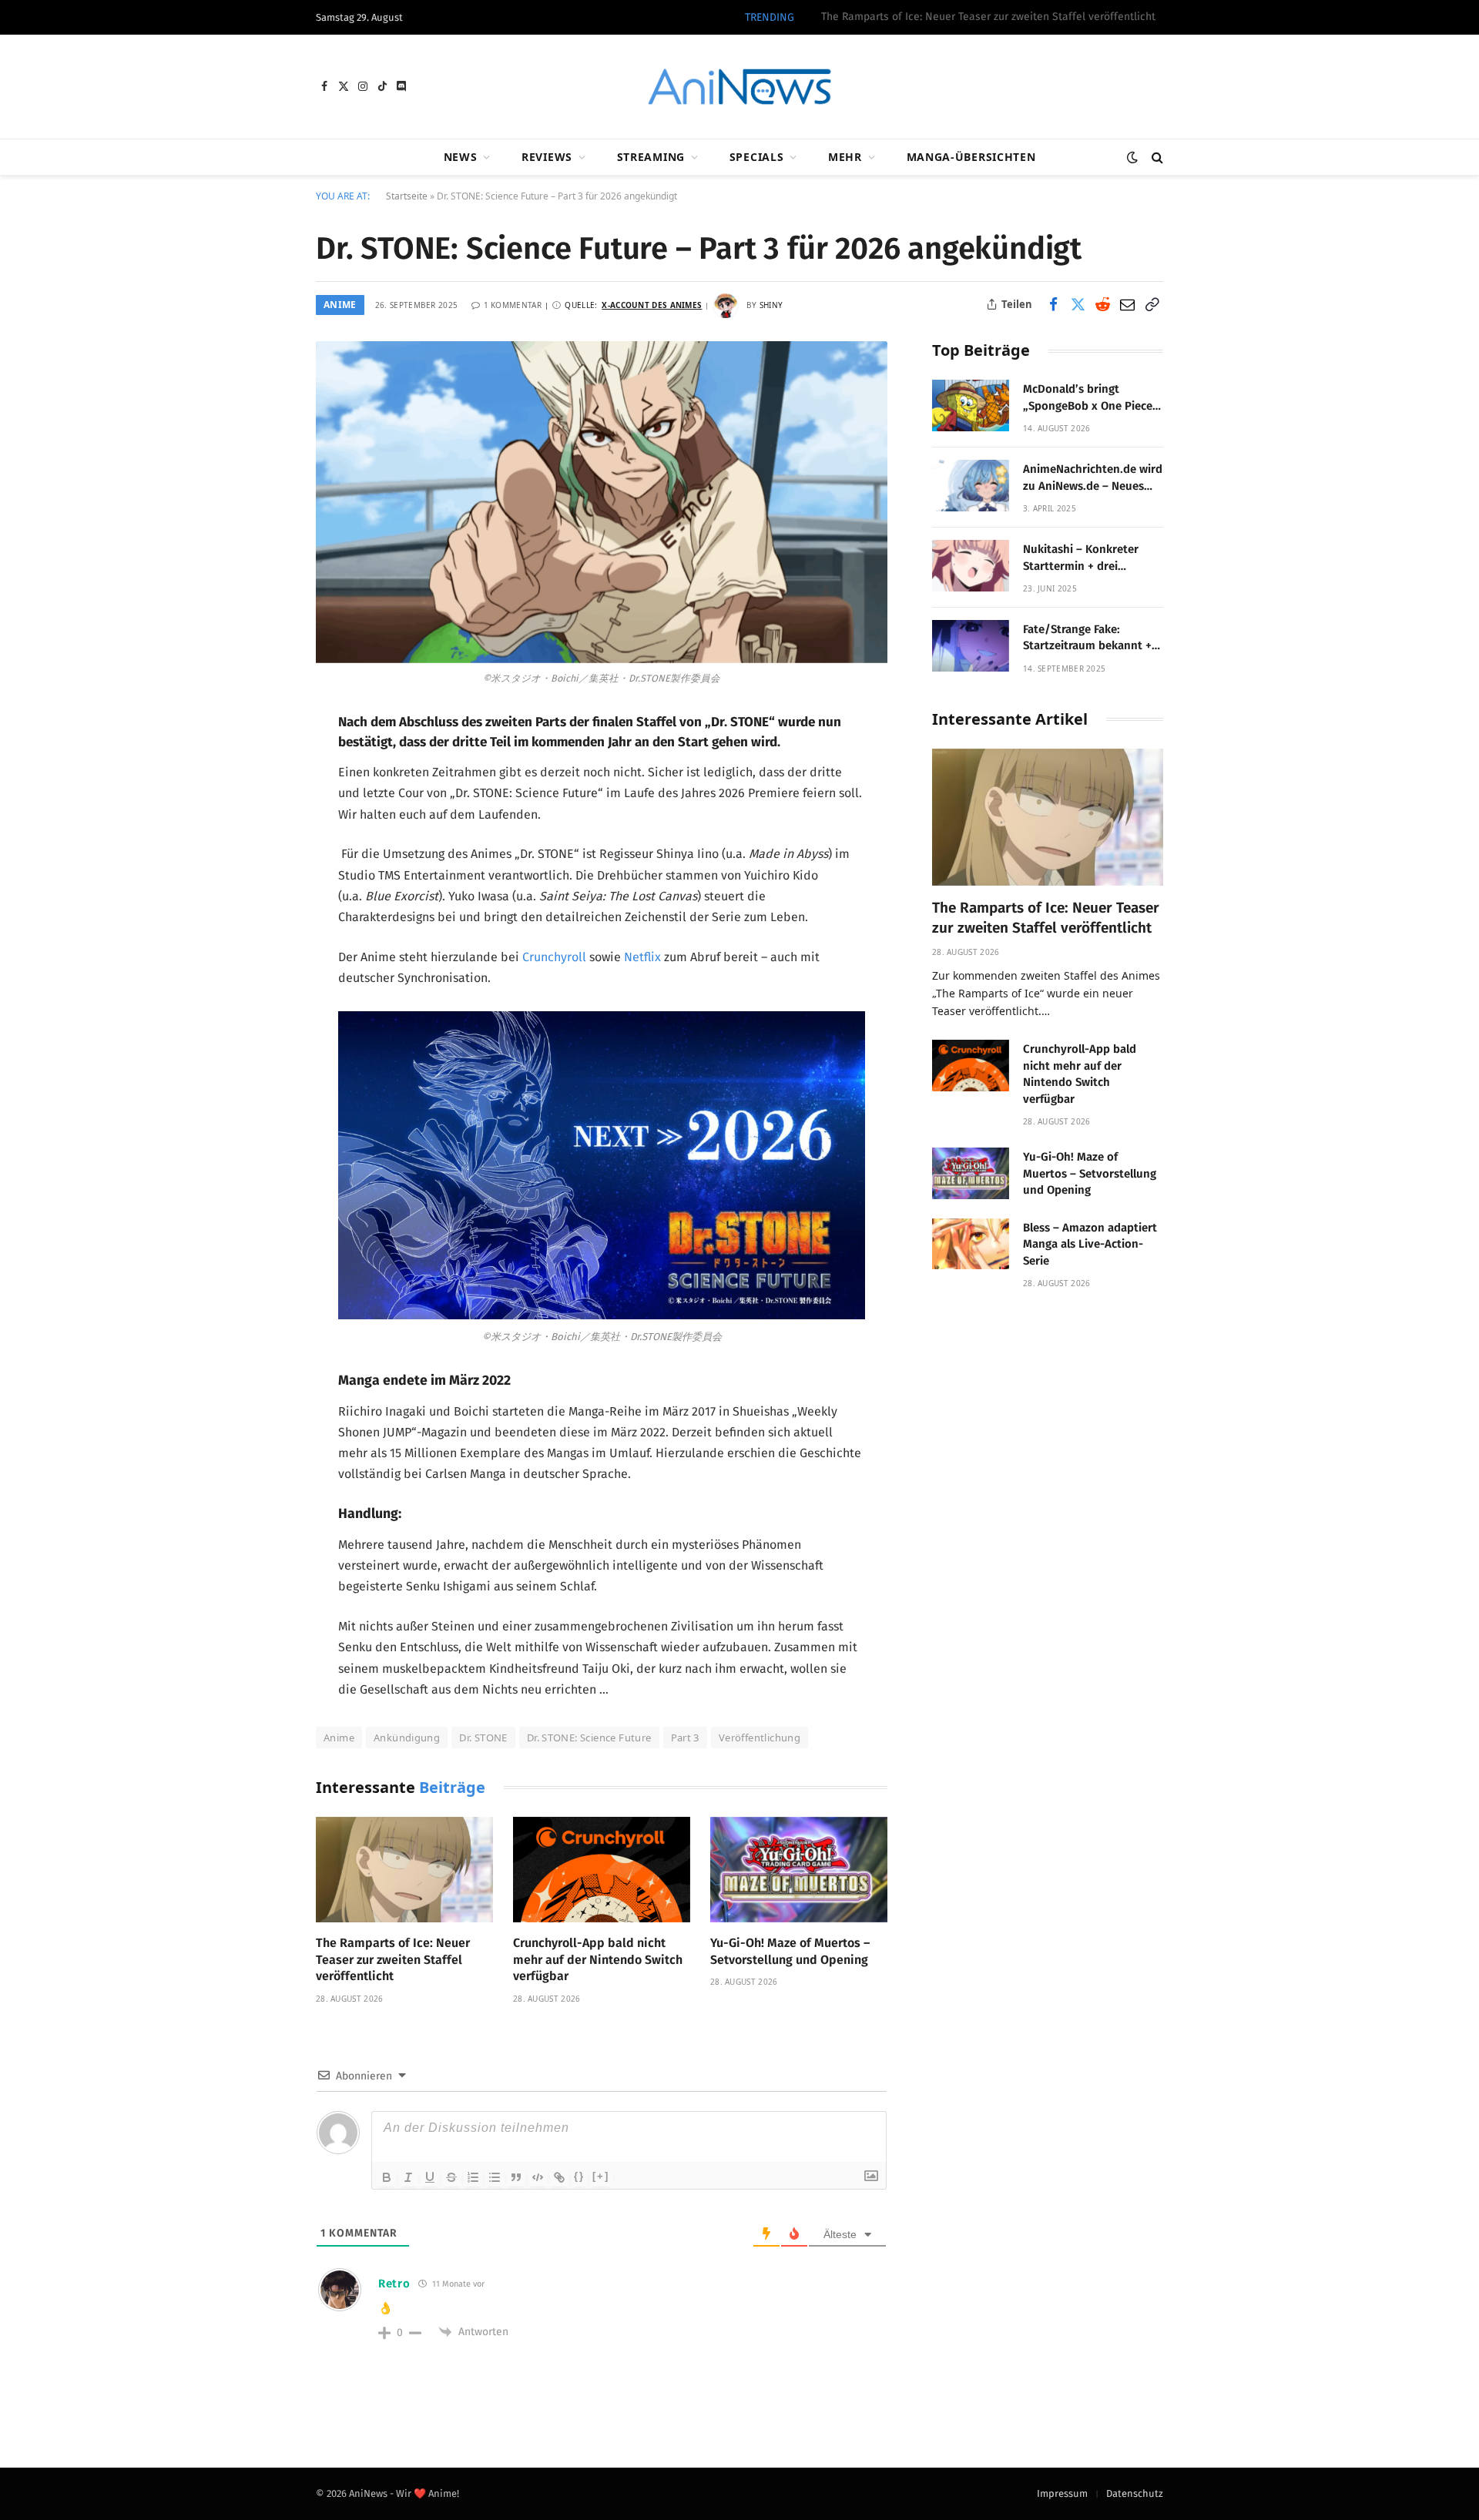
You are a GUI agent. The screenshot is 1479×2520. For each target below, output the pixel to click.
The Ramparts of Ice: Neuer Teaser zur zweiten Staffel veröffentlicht (393, 1960)
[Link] (559, 2177)
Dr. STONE (483, 1738)
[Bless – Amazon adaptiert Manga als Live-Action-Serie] (971, 1244)
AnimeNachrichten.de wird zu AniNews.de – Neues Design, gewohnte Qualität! (1093, 478)
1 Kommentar (513, 305)
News (461, 157)
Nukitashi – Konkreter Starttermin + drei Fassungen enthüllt (1081, 558)
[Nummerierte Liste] (473, 2177)
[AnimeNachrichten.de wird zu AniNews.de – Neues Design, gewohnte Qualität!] (971, 486)
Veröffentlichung (760, 1738)
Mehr (845, 157)
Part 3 (685, 1738)
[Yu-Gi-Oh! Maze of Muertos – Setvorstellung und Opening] (799, 1870)
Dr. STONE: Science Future (589, 1738)
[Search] (1156, 157)
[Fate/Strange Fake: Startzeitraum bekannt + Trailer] (971, 646)
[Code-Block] (538, 2177)
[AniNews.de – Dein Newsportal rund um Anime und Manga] (739, 87)
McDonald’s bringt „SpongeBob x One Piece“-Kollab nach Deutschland (1093, 398)
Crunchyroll (554, 957)
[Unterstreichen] (430, 2177)
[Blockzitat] (516, 2177)
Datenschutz (1135, 2493)
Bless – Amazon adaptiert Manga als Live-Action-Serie (1090, 1244)
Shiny (771, 305)
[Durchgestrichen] (451, 2177)
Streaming (651, 157)
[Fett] (387, 2177)
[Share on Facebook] (1053, 304)
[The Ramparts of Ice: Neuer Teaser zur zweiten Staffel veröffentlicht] (404, 1870)
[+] (601, 2176)
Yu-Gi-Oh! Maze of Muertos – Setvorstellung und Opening (790, 1951)
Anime (340, 305)
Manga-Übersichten (971, 157)
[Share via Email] (1127, 304)
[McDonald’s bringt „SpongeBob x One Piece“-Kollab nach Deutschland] (971, 405)
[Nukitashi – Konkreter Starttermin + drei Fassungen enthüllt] (971, 566)
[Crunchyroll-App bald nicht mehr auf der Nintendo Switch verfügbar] (602, 1870)
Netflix (642, 957)
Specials (757, 157)
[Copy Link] (1152, 304)
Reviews (547, 157)
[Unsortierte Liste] (495, 2177)
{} (579, 2176)
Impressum (1062, 2493)
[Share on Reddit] (1102, 304)
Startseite (407, 196)
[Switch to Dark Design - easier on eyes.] (1132, 157)
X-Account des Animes (652, 305)
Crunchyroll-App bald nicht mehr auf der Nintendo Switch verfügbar (989, 17)
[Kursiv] (408, 2177)
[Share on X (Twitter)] (1078, 304)
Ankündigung (407, 1738)
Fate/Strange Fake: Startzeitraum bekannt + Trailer (1087, 638)
